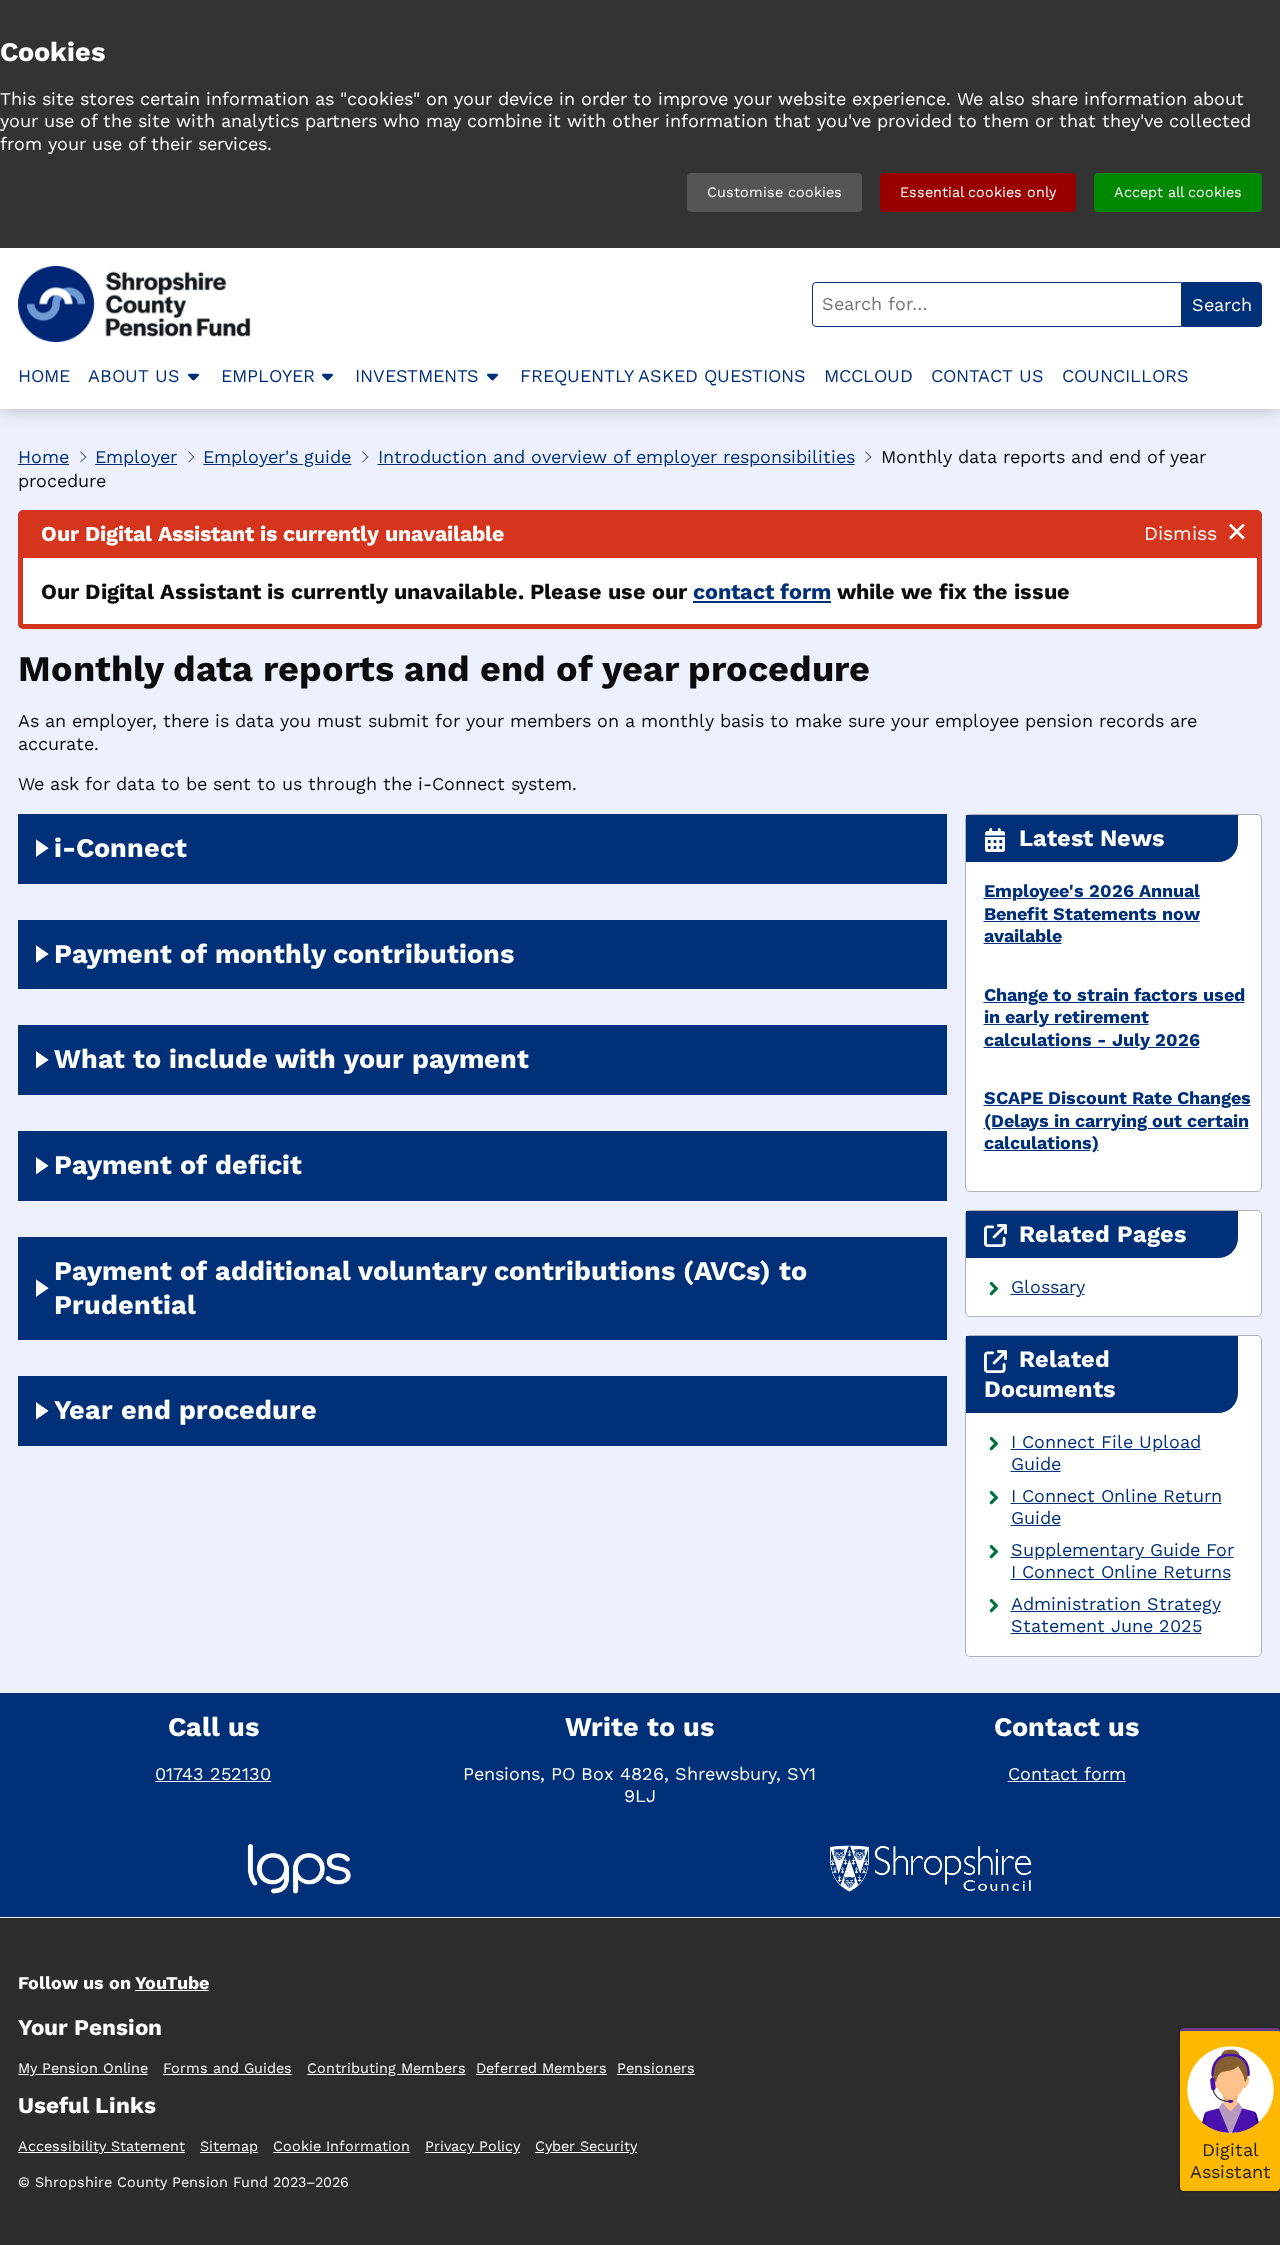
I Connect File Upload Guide (1106, 1453)
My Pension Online (83, 2068)
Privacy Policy (472, 2146)
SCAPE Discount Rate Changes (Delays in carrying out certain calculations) (1117, 1120)
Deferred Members (541, 2068)
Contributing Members (386, 2068)
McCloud (868, 375)
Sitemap (229, 2146)
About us (134, 375)
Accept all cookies (1178, 192)
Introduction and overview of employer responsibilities (616, 456)
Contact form (1067, 1773)
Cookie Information (341, 2146)
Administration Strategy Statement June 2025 (1116, 1615)
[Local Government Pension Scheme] (299, 1871)
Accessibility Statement (101, 2146)
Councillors (1125, 375)
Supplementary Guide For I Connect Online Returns (1122, 1561)
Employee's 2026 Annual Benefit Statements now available (1092, 913)
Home (44, 375)
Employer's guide (277, 456)
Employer (268, 375)
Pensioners (656, 2068)
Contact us (987, 375)
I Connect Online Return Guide (1116, 1507)
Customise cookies (774, 192)
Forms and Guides (227, 2068)
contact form (762, 591)
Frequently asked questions (663, 375)
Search (1222, 304)
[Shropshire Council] (930, 1871)
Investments (417, 375)
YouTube (172, 1982)
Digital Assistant (1230, 2160)
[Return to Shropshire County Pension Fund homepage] (143, 304)
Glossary (1048, 1286)
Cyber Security (586, 2146)
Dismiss (1180, 533)
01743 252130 (213, 1773)
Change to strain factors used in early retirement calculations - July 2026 (1114, 1017)
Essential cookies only (978, 192)
